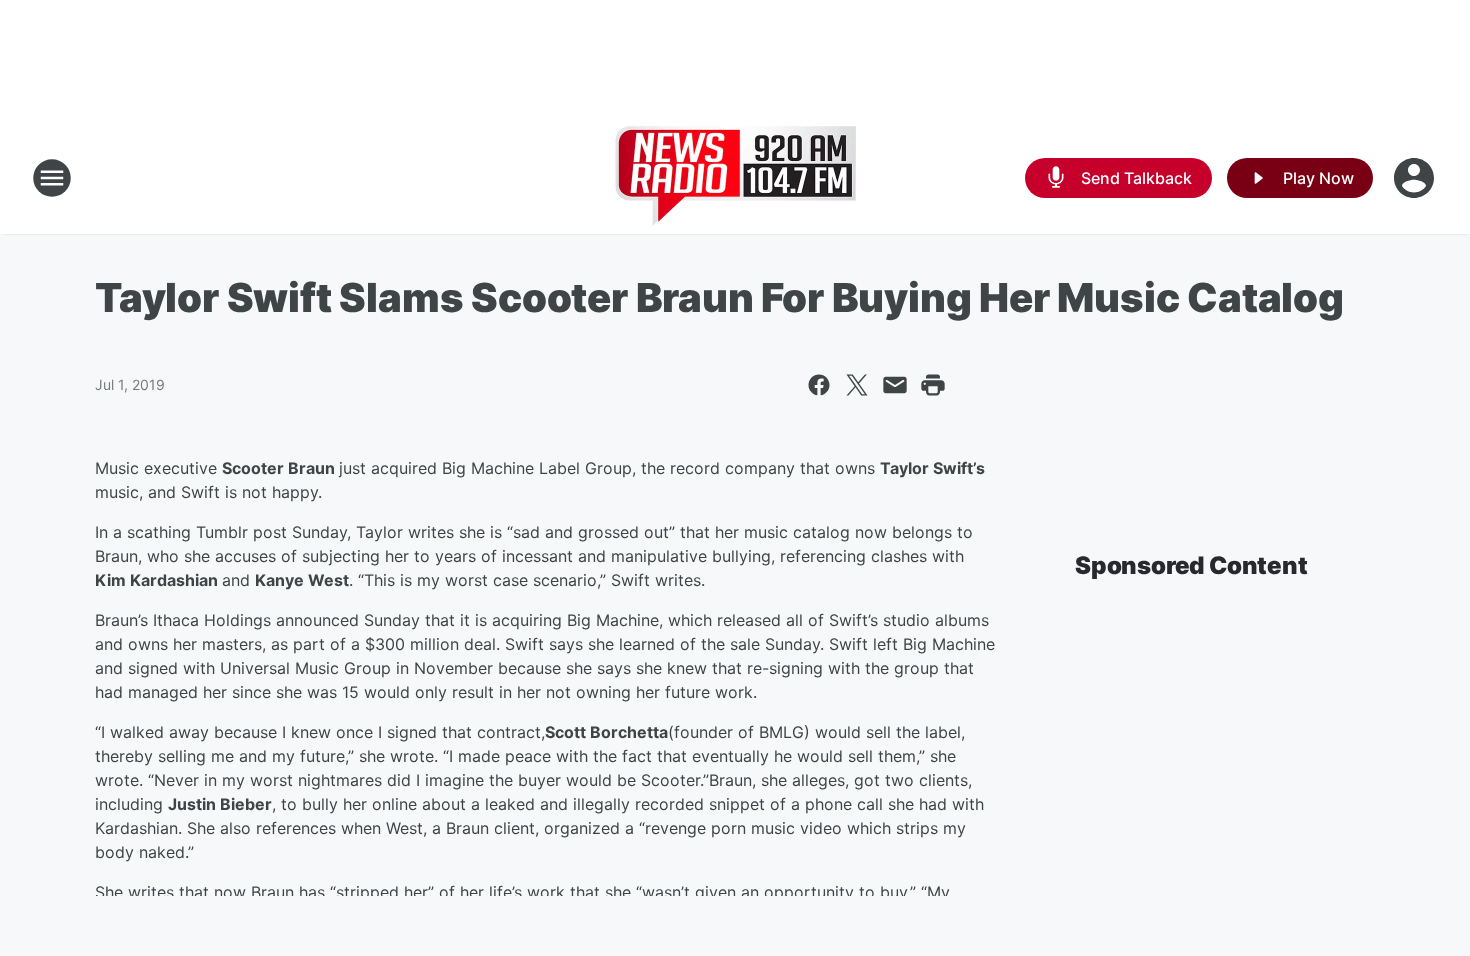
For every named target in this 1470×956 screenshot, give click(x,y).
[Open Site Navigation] (52, 178)
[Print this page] (933, 385)
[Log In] (1416, 178)
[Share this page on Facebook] (819, 385)
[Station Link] (735, 178)
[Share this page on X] (857, 385)
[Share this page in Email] (895, 385)
